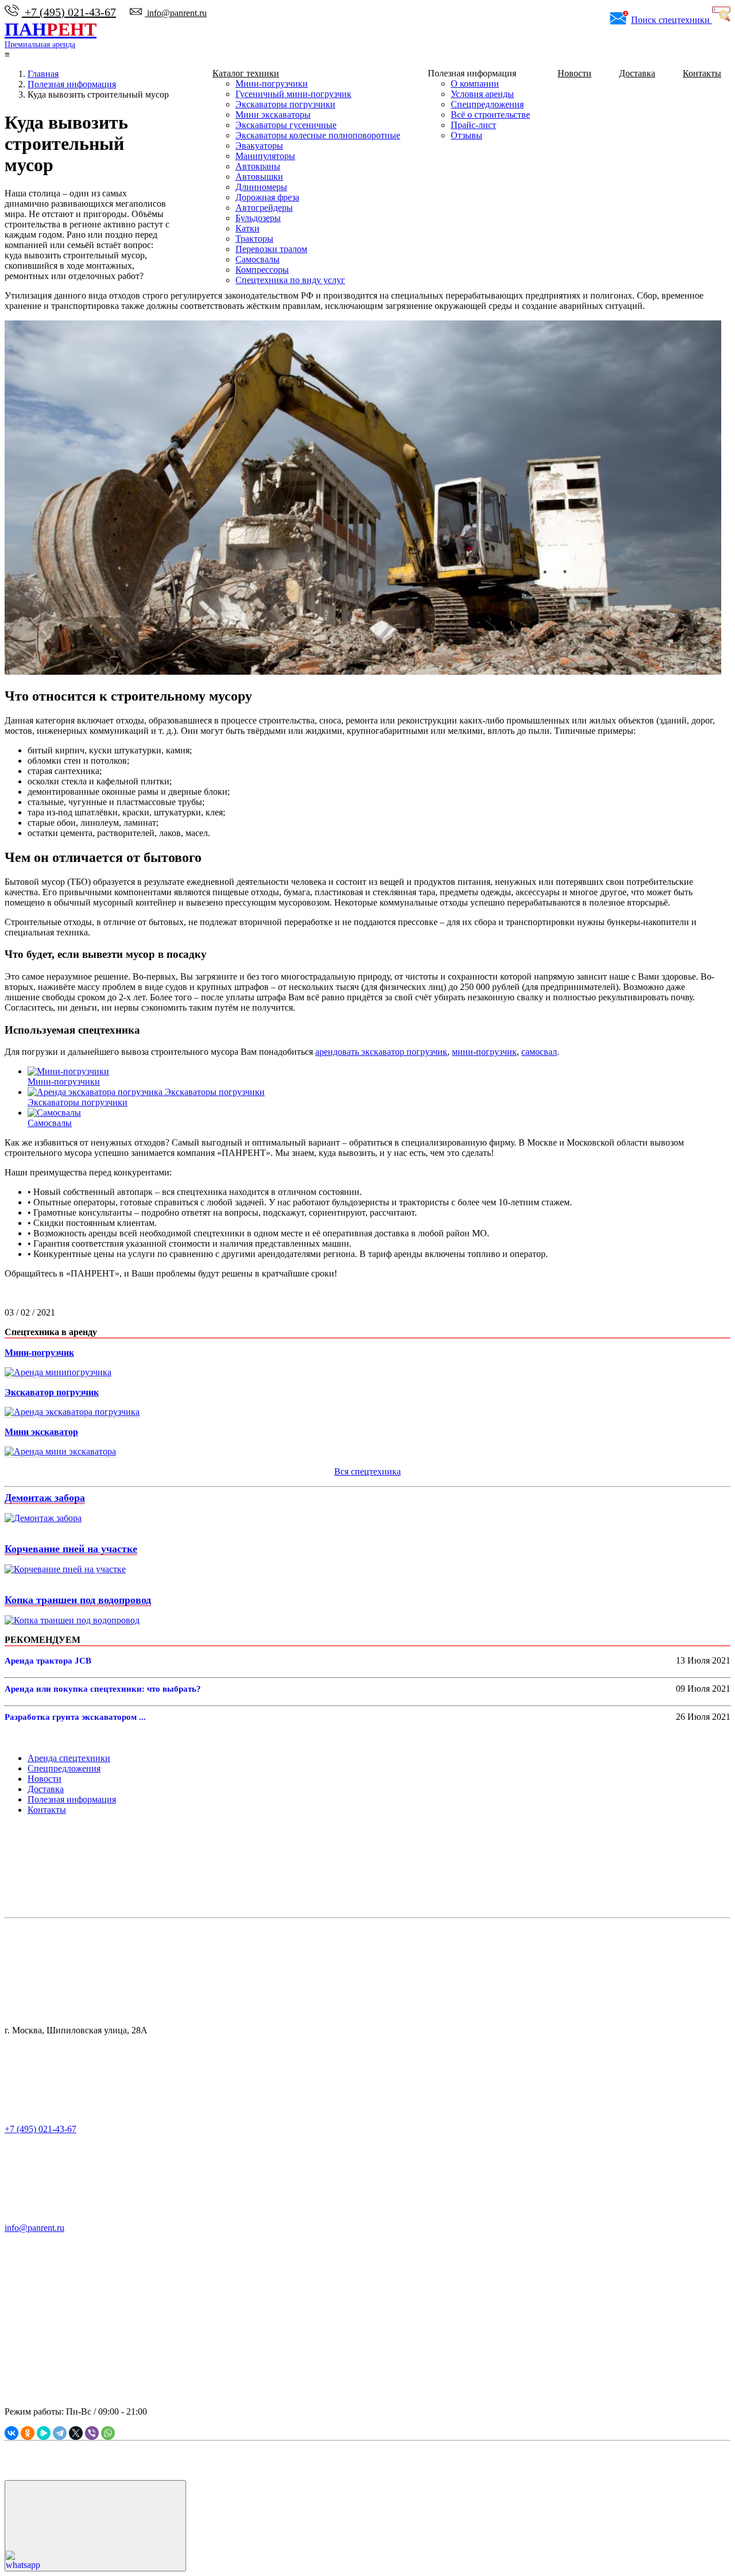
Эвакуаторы (259, 146)
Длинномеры (261, 187)
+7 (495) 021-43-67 (69, 12)
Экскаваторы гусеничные (286, 125)
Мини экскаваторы (273, 115)
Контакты (702, 73)
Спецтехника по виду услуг (290, 280)
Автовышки (259, 177)
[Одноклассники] (28, 2433)
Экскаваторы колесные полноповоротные (318, 135)
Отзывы (467, 135)
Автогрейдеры (264, 208)
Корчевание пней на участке (71, 1549)
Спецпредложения (487, 104)
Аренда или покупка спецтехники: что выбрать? (103, 1689)
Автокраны (258, 166)
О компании (475, 84)
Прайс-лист (473, 125)
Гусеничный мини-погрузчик (293, 94)
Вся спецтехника (367, 1471)
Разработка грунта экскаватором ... (75, 1717)
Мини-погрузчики (272, 84)
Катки (247, 228)
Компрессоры (262, 270)
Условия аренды (482, 94)
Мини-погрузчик (39, 1353)
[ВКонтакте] (11, 2433)
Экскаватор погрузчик (52, 1392)
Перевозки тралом (271, 249)
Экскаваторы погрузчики (285, 104)
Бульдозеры (258, 218)
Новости (575, 73)
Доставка (637, 73)
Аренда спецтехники (69, 1758)
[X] (76, 2433)
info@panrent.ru (176, 13)
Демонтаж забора (45, 1498)
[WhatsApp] (108, 2433)
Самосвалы (258, 259)
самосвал (539, 1052)
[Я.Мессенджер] (44, 2433)
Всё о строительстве (490, 115)
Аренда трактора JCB (48, 1661)
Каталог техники (246, 73)
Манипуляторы (265, 156)
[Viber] (92, 2433)
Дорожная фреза (267, 197)
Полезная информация (72, 1799)
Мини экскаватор (41, 1432)
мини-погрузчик (484, 1052)
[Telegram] (60, 2433)
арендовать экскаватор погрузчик (381, 1052)
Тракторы (254, 239)
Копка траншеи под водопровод (78, 1600)
